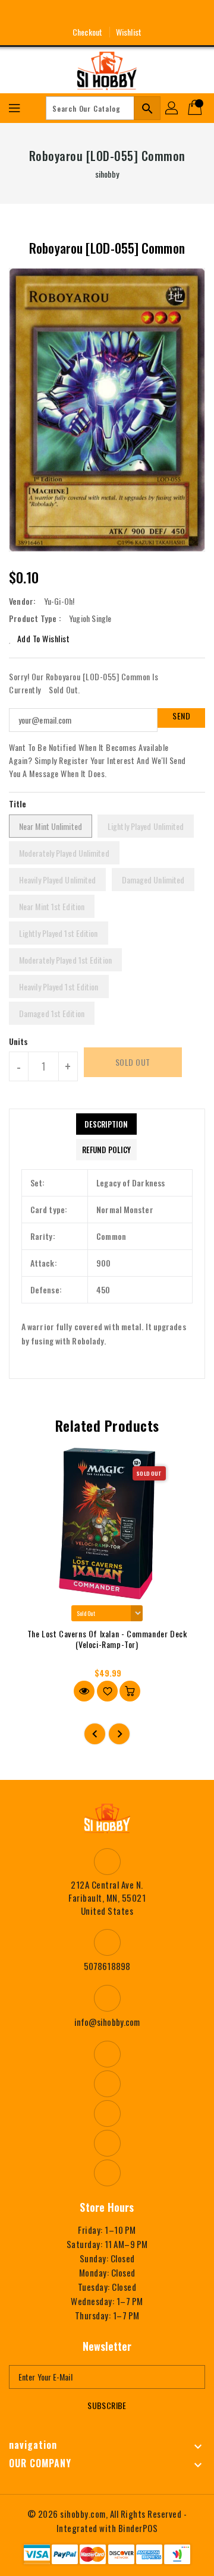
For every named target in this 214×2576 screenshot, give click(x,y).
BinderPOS (138, 2528)
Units (19, 1041)
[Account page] (172, 108)
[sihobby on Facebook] (63, 14)
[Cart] (196, 108)
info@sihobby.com (107, 2022)
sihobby (107, 174)
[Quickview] (84, 1691)
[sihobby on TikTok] (151, 14)
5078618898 (107, 1966)
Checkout (87, 32)
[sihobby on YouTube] (107, 14)
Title (18, 804)
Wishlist (129, 32)
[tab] (106, 1124)
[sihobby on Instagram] (85, 14)
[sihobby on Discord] (129, 14)
